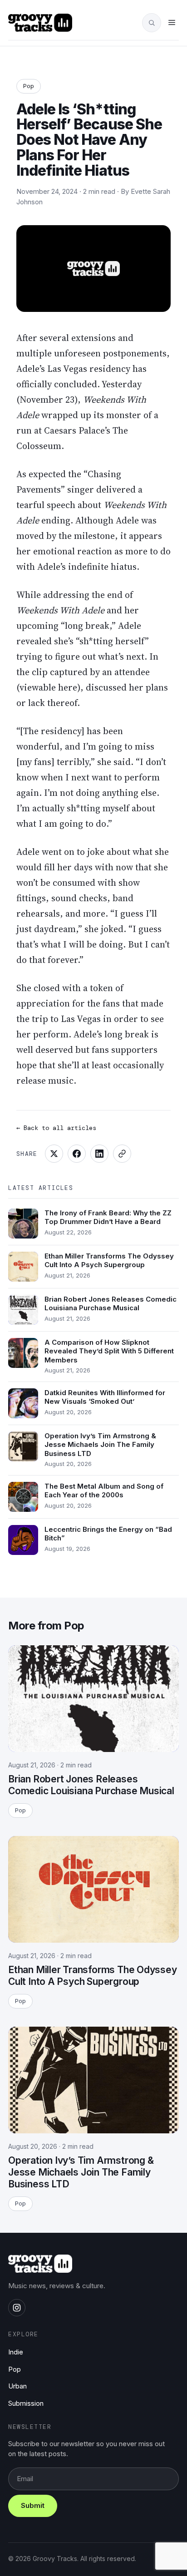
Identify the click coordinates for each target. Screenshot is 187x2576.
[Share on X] (54, 1154)
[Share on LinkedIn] (99, 1154)
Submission (26, 2403)
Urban (17, 2386)
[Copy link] (122, 1154)
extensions (93, 338)
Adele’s (31, 369)
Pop (29, 86)
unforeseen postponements (110, 353)
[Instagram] (17, 2308)
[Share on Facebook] (77, 1154)
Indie (16, 2352)
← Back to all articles (56, 1128)
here (68, 687)
